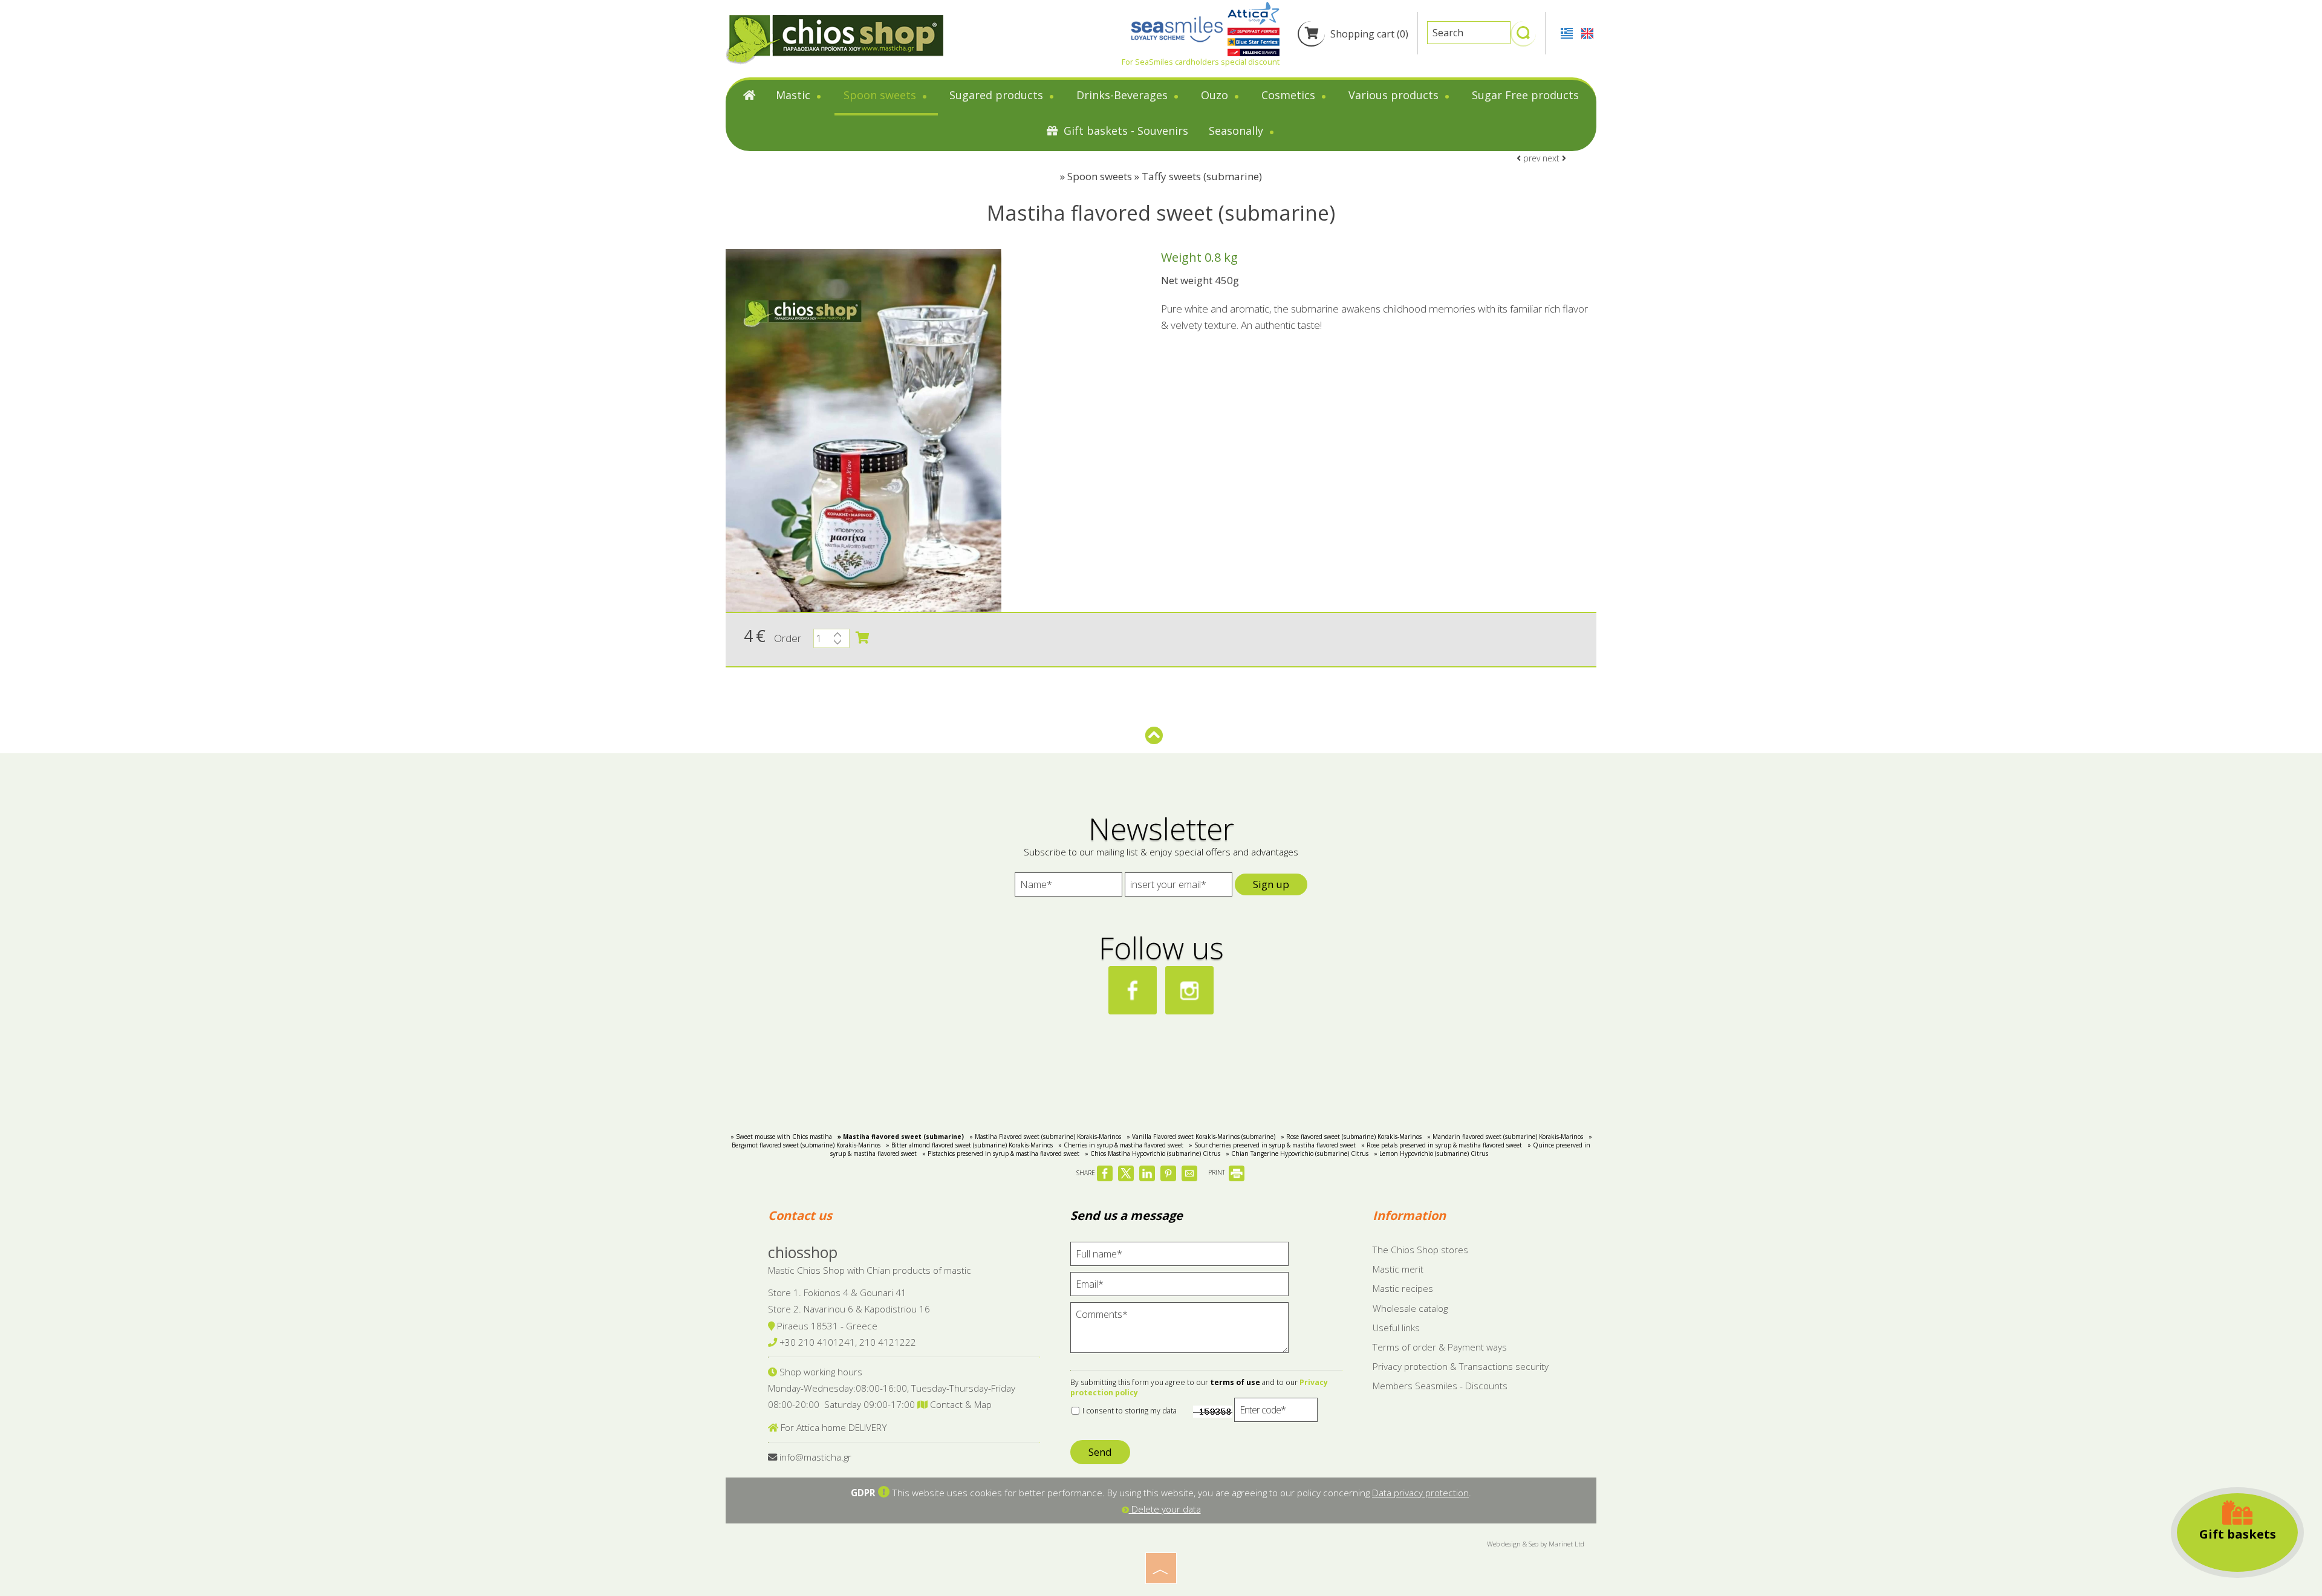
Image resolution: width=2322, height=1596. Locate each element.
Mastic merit (1398, 1269)
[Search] (1523, 38)
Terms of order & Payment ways (1440, 1347)
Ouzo (1216, 95)
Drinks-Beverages (1124, 95)
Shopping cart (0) (1368, 34)
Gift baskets (2238, 1534)
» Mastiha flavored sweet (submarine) (901, 1137)
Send (1100, 1452)
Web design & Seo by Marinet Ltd (1536, 1544)
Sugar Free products (1525, 95)
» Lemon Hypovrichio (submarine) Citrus (1431, 1153)
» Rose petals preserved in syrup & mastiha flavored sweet (1442, 1145)
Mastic (795, 95)
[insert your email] (1179, 887)
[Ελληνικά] (1568, 32)
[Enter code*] (1276, 1413)
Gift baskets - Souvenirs (1124, 131)
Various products (1395, 95)
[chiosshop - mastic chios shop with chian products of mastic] (834, 39)
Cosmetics (1290, 95)
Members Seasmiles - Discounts (1440, 1386)
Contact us (800, 1215)
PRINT (1218, 1172)
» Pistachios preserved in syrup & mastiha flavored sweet (1001, 1153)
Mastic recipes (1403, 1288)
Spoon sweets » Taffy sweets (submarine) (1165, 176)
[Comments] (1179, 1333)
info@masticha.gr (815, 1457)
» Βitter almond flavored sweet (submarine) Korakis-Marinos (969, 1145)
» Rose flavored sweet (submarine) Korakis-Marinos (1351, 1137)
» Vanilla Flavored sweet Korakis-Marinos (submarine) (1201, 1137)
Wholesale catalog (1410, 1308)
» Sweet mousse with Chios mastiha (781, 1137)
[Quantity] (831, 641)
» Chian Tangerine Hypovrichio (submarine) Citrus (1297, 1153)
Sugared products (998, 95)
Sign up (1271, 884)
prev (1530, 158)
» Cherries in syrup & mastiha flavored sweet (1121, 1145)
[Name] (1068, 887)
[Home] (749, 98)
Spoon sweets (881, 95)
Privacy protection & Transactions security (1461, 1366)
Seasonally (1237, 131)
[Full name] (1179, 1257)
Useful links (1396, 1328)
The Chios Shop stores (1420, 1250)
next (1552, 158)
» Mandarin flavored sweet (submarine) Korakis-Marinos (1505, 1137)
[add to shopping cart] (862, 638)
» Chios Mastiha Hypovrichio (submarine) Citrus (1153, 1153)
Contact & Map (960, 1404)
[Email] (1179, 1287)
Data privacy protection (1420, 1493)
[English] (1587, 32)
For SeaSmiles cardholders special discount (1201, 62)
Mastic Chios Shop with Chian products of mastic (870, 1270)
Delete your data (1165, 1509)
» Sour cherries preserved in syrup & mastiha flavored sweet (1272, 1145)
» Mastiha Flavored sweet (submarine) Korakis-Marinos (1045, 1137)
